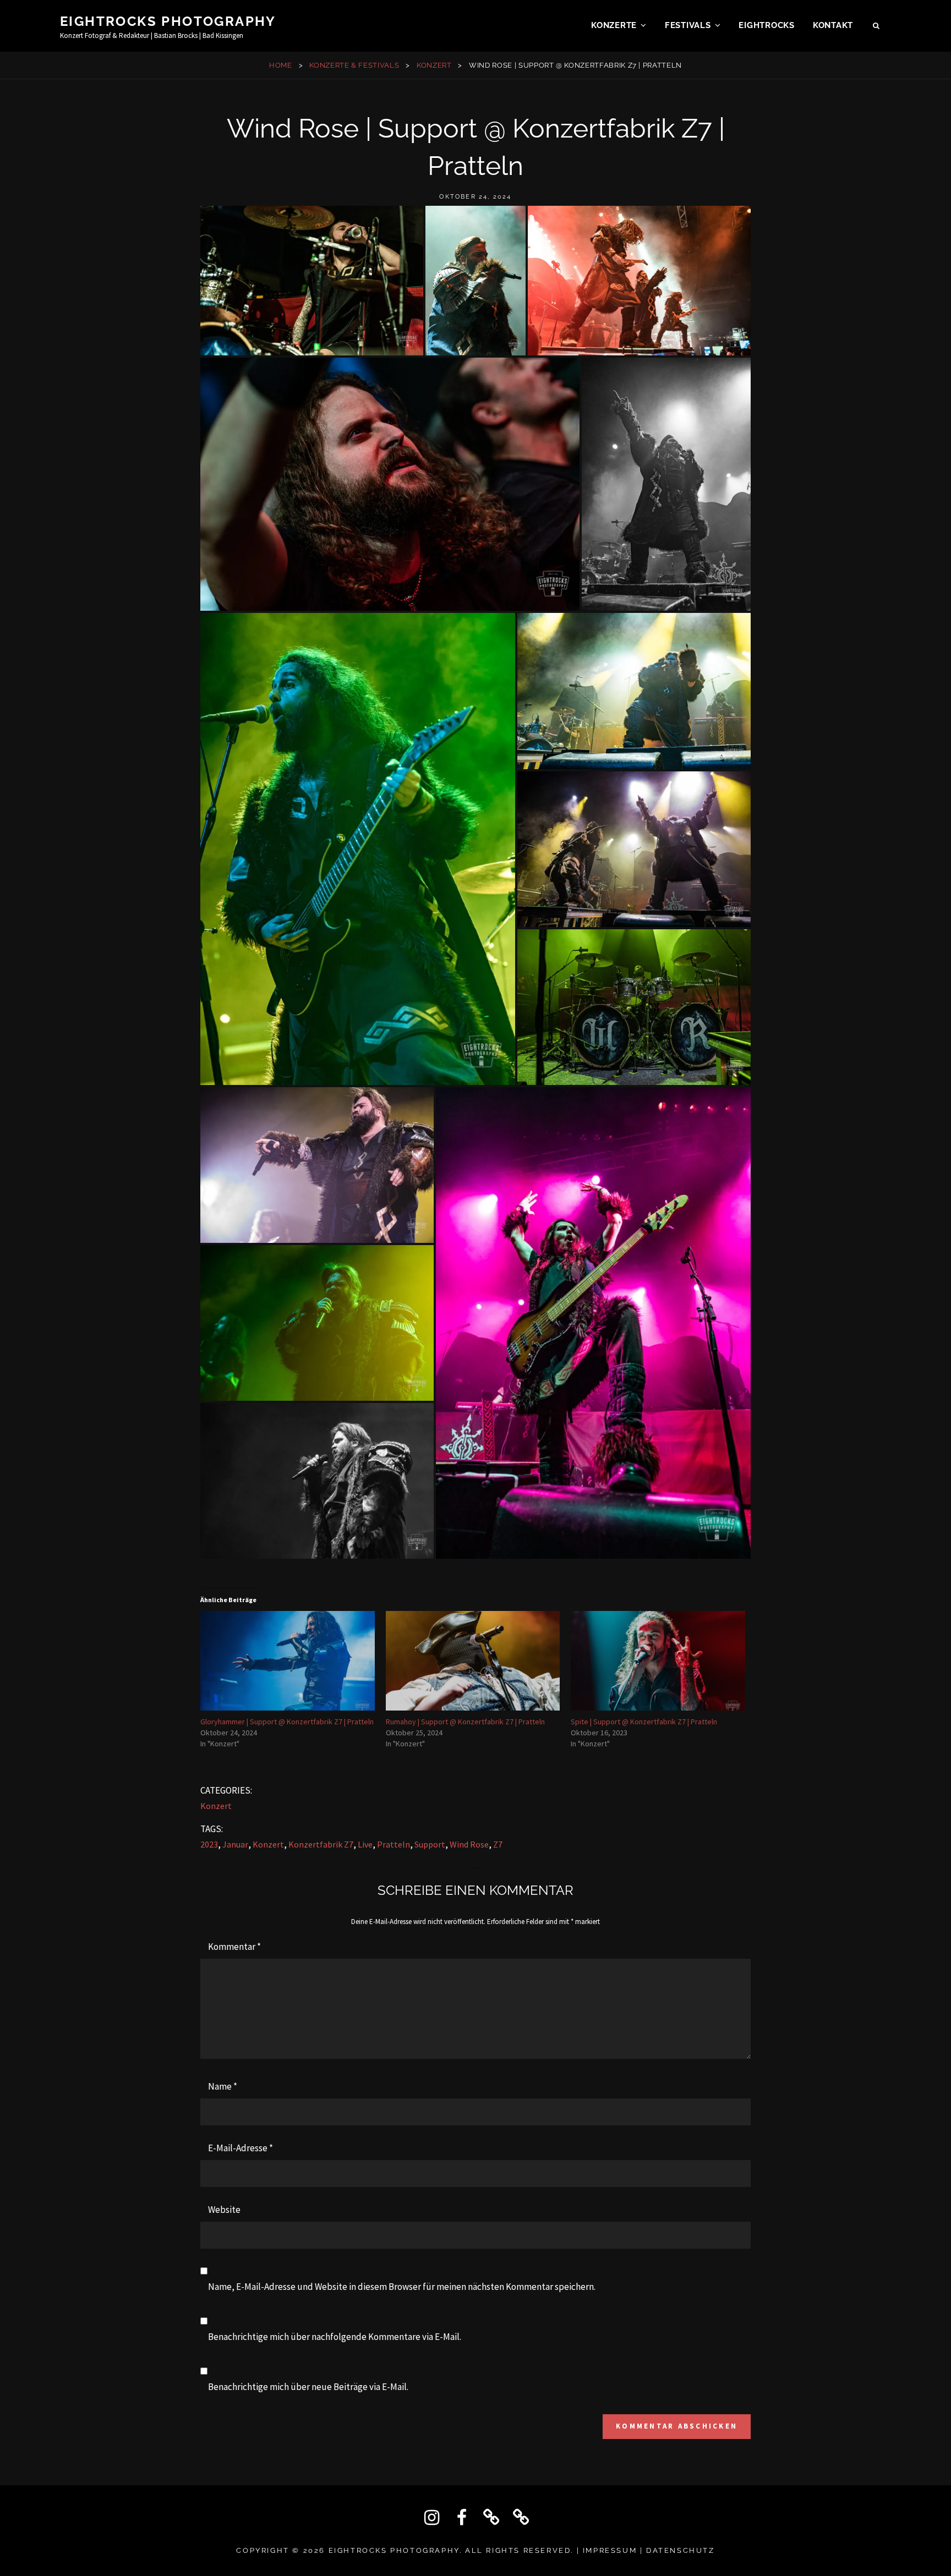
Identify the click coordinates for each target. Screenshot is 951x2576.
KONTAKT (833, 25)
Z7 (498, 1844)
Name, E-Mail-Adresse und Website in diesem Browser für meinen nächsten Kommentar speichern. (402, 2287)
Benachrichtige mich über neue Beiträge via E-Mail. (308, 2387)
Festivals (688, 25)
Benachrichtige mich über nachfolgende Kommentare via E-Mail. (335, 2337)
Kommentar (234, 1947)
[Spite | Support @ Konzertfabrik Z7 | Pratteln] (658, 1661)
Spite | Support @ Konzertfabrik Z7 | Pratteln (644, 1722)
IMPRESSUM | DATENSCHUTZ (649, 2550)
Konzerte (614, 25)
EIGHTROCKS (767, 25)
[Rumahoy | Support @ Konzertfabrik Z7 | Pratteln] (473, 1661)
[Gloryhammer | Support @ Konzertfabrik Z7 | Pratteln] (288, 1661)
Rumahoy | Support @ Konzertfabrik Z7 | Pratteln (465, 1722)
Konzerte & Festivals (354, 65)
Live (365, 1844)
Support (430, 1844)
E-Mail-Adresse (241, 2148)
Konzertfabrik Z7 (321, 1844)
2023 (209, 1844)
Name (223, 2086)
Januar (235, 1844)
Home (281, 65)
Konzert (434, 65)
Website (224, 2210)
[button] (312, 281)
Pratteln (393, 1844)
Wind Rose (469, 1844)
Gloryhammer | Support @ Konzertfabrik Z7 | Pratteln (287, 1722)
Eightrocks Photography (168, 21)
